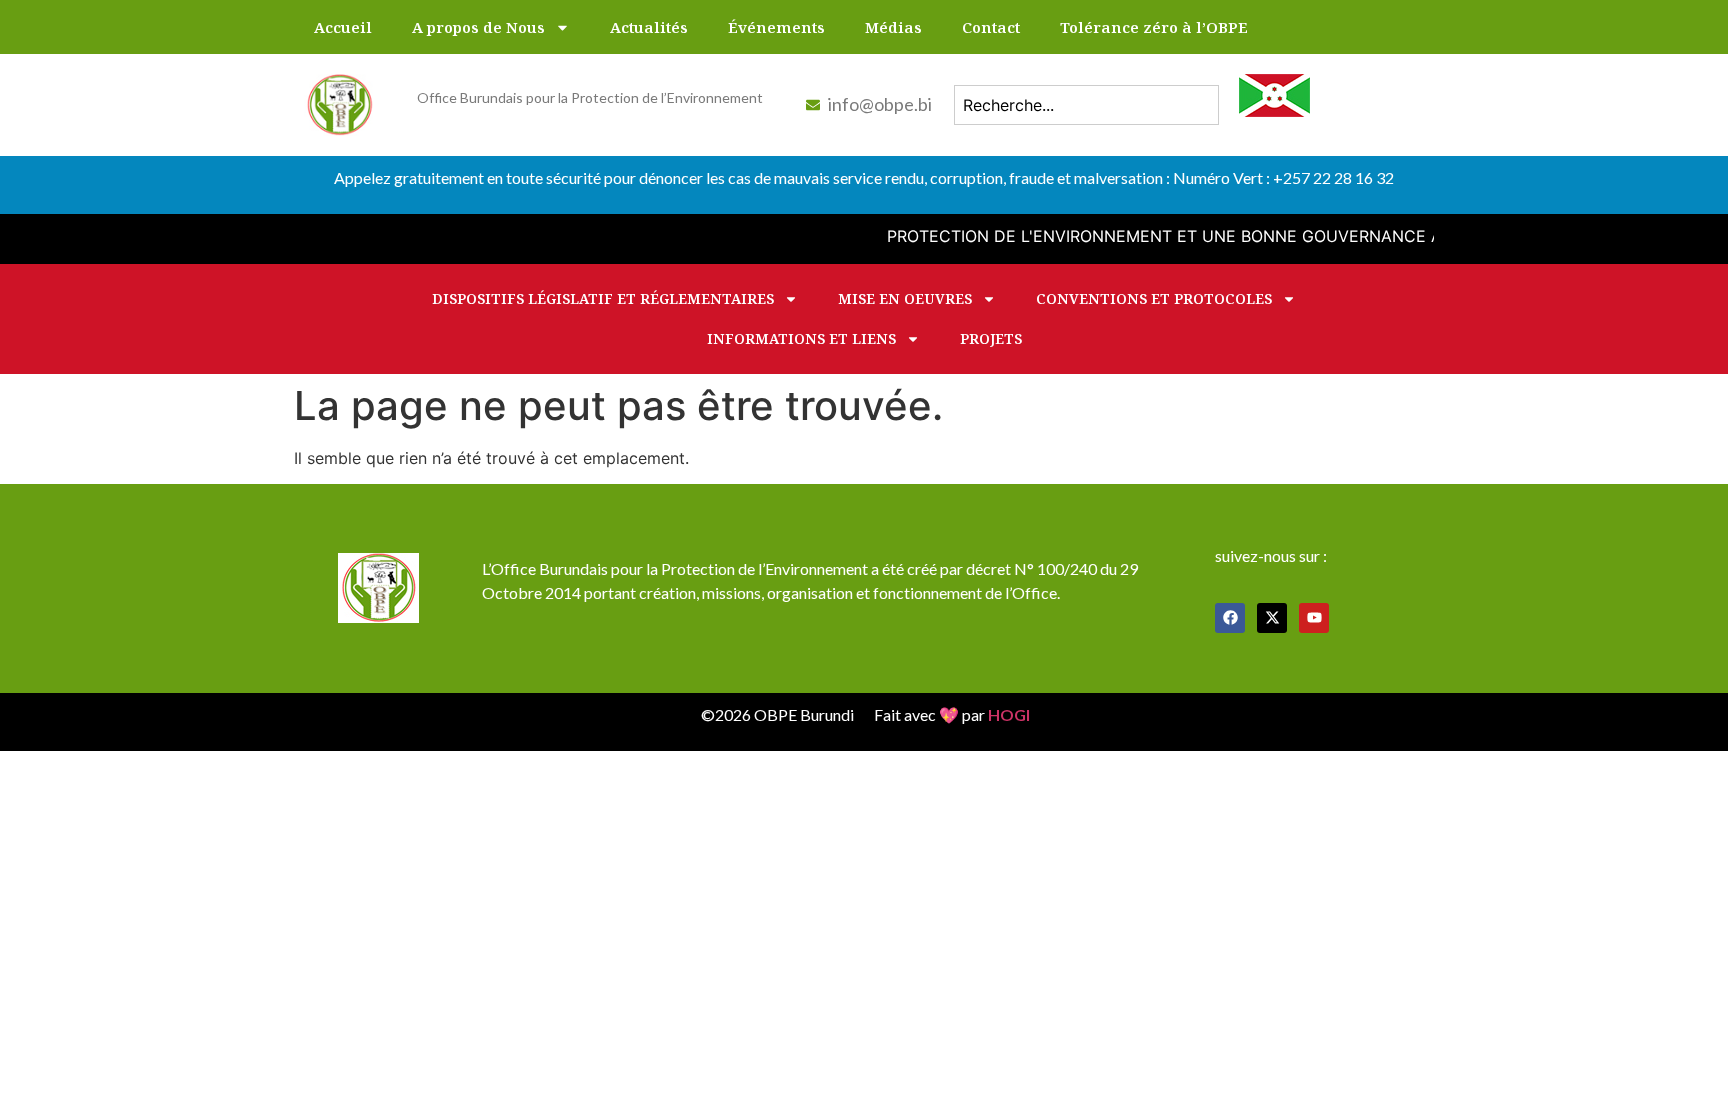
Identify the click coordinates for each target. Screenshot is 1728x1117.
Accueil (343, 27)
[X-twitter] (1272, 618)
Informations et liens (801, 338)
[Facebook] (1230, 618)
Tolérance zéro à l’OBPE (1154, 27)
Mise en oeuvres (905, 298)
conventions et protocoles (1154, 298)
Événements (776, 27)
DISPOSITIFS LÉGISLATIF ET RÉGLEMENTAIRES (603, 298)
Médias (893, 27)
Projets (991, 338)
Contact (991, 27)
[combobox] (1086, 105)
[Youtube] (1314, 618)
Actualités (649, 27)
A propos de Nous (478, 27)
